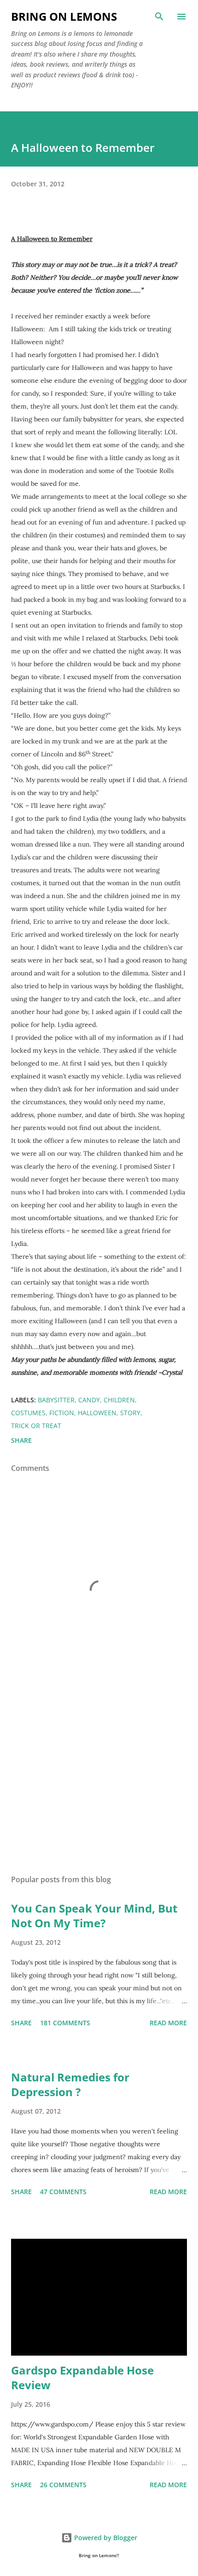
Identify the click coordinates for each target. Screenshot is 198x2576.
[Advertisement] (99, 1781)
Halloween (97, 1413)
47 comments (63, 2192)
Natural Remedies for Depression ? (70, 2084)
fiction (62, 1413)
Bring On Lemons (64, 16)
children (119, 1400)
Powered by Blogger (105, 2538)
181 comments (65, 2023)
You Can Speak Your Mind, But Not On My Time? (94, 1916)
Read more (168, 2023)
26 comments (63, 2485)
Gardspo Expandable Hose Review (82, 2377)
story (130, 1413)
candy (89, 1400)
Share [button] (21, 1440)
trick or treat (36, 1426)
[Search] (159, 17)
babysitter (56, 1400)
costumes (28, 1413)
